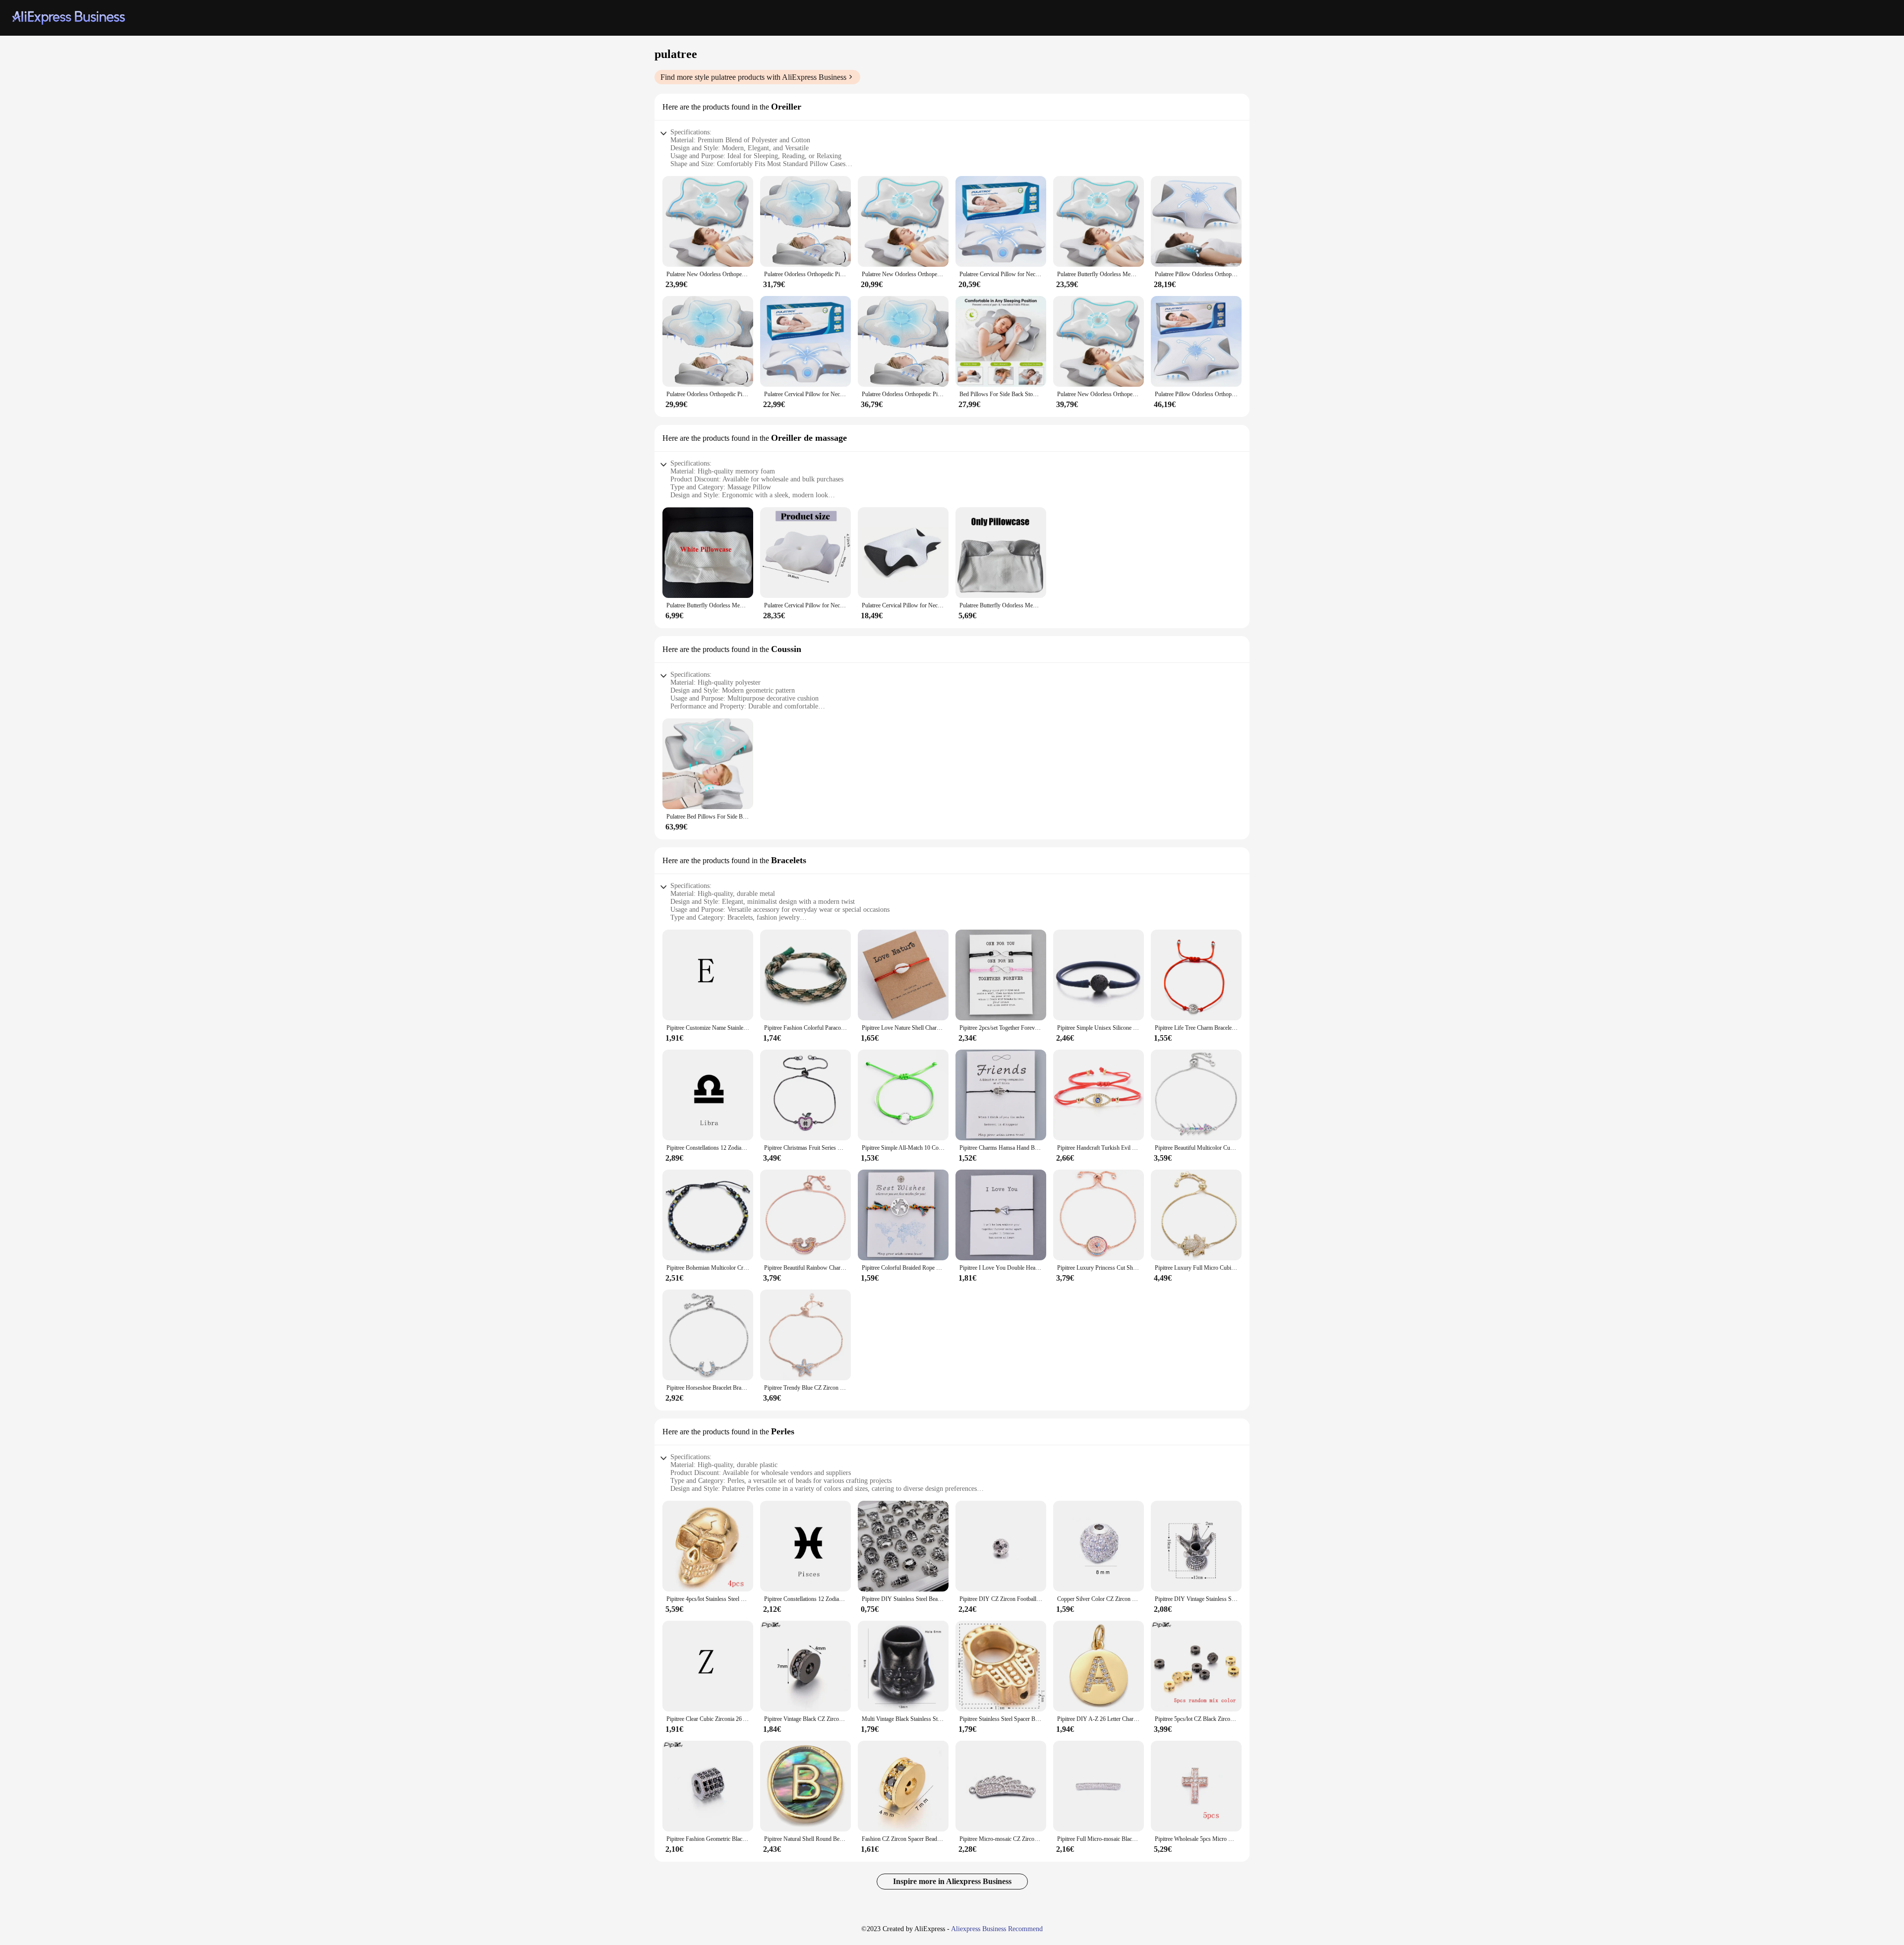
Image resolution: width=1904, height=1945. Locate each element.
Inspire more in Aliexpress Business (952, 1881)
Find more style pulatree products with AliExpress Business (753, 77)
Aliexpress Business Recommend (997, 1929)
